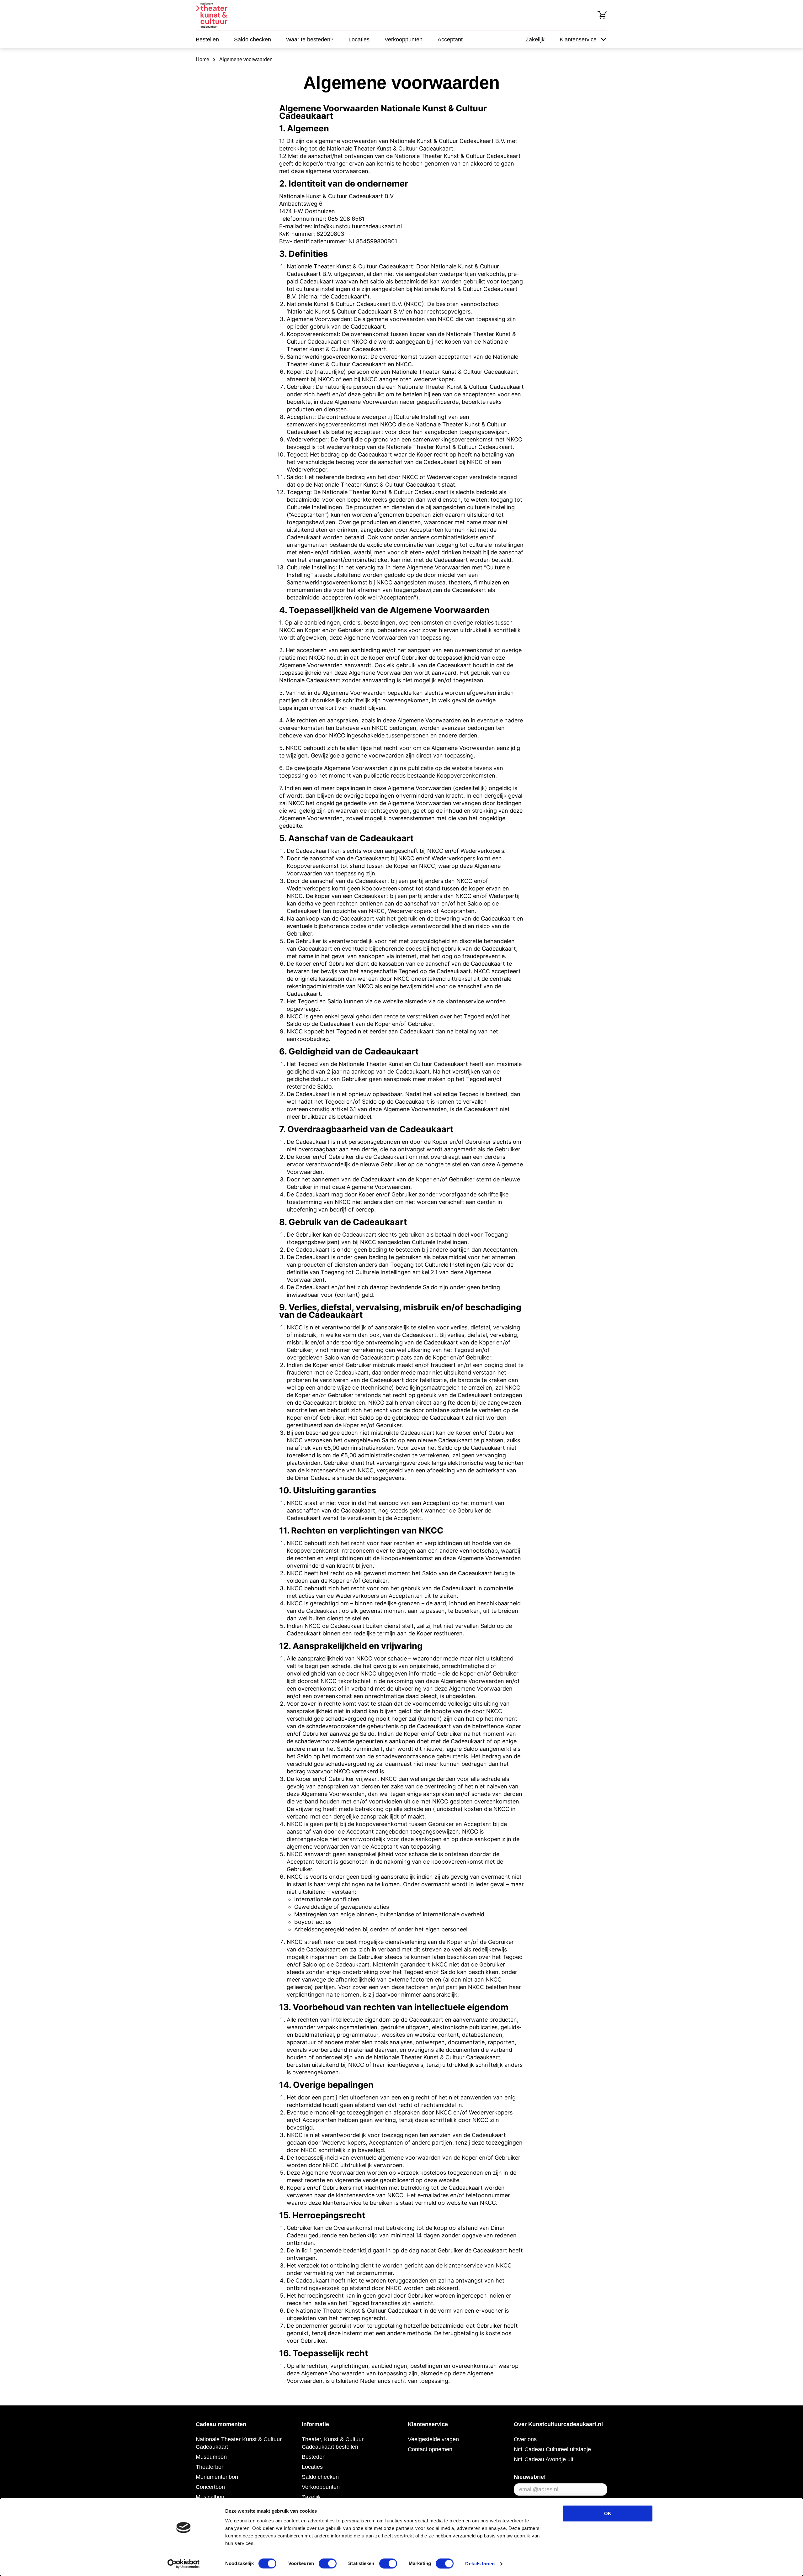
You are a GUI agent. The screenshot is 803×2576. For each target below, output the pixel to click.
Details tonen (480, 2564)
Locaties (359, 40)
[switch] (328, 2563)
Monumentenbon (217, 2477)
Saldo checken (253, 40)
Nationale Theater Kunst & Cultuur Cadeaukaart (239, 2443)
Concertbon (210, 2487)
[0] (602, 15)
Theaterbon (210, 2467)
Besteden (314, 2457)
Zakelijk (535, 40)
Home (202, 59)
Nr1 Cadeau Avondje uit (544, 2459)
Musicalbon (210, 2497)
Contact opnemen (430, 2449)
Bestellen (207, 40)
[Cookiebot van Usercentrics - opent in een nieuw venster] (184, 2564)
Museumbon (211, 2457)
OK (608, 2513)
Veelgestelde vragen (433, 2439)
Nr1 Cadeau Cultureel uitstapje (552, 2449)
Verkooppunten (404, 40)
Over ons (525, 2439)
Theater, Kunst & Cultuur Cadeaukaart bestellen (333, 2443)
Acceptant (450, 40)
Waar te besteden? (310, 40)
